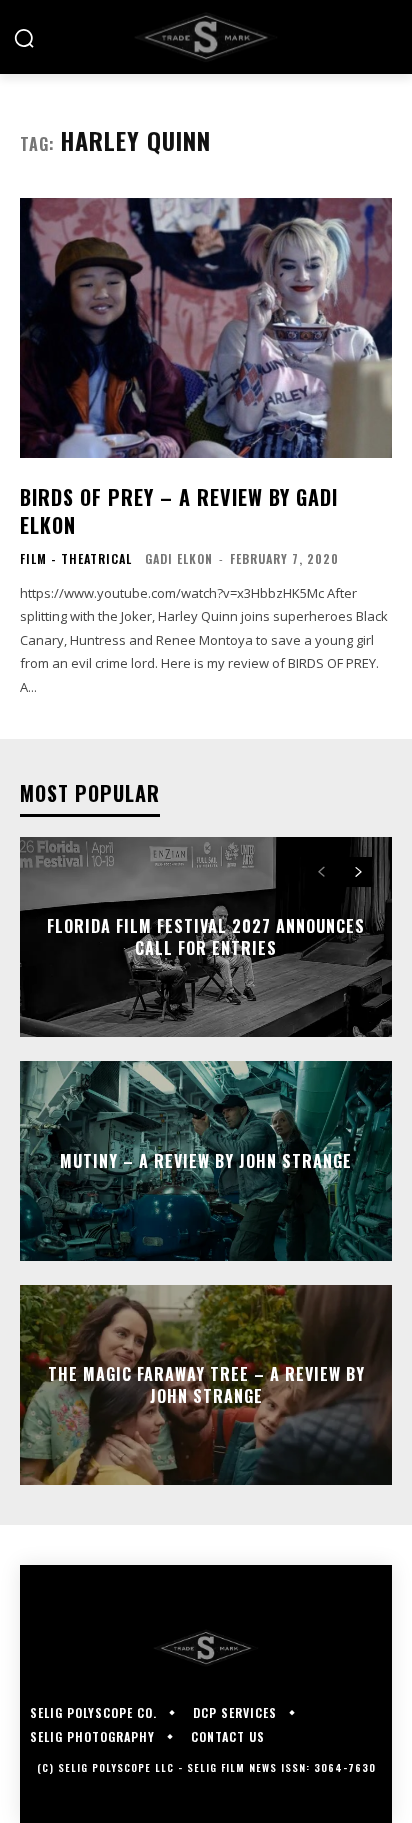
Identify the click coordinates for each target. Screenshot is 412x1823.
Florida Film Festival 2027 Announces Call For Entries (206, 937)
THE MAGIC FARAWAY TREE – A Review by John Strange (206, 1385)
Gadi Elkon (179, 558)
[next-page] (357, 872)
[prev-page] (321, 872)
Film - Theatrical (76, 559)
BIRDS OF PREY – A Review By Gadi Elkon (179, 511)
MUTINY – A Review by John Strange (206, 1161)
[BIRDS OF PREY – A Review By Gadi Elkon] (206, 328)
